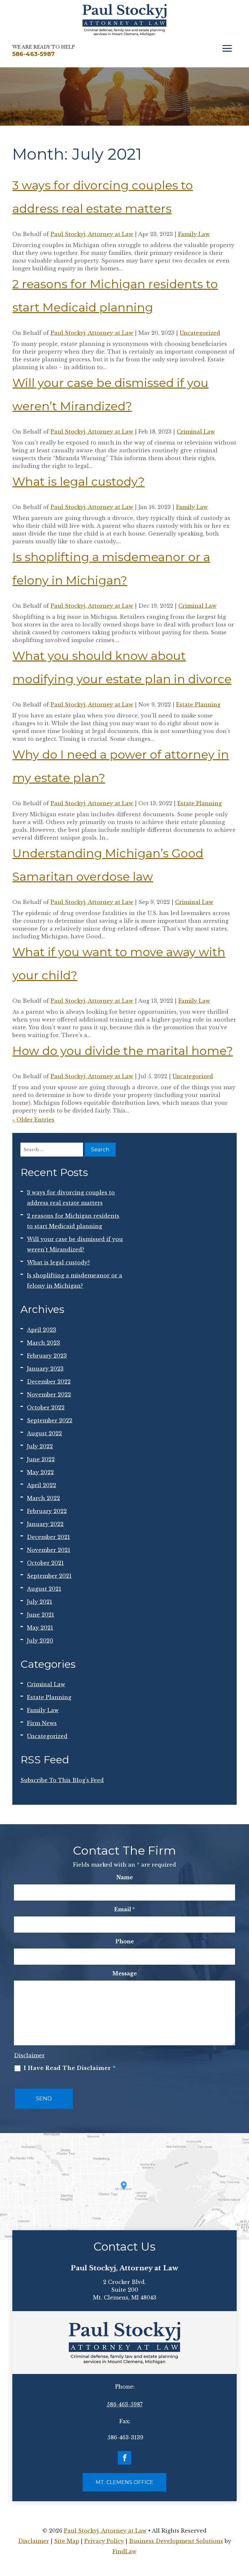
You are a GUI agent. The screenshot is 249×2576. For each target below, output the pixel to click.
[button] (227, 49)
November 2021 (49, 1550)
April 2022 (41, 1485)
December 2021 (48, 1537)
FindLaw (124, 2551)
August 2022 (44, 1433)
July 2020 (40, 1641)
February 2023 (47, 1356)
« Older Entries (33, 1120)
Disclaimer (29, 2055)
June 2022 (41, 1459)
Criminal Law (196, 432)
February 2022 (47, 1511)
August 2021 (44, 1589)
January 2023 (45, 1369)
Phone (125, 1941)
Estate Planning (198, 705)
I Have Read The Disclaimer (70, 2068)
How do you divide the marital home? (123, 1051)
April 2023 (41, 1330)
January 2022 (45, 1524)
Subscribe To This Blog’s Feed (62, 1780)
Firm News (42, 1723)
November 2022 (49, 1395)
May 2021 (40, 1628)
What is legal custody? (78, 481)
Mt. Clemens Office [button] (124, 2482)
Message (124, 1973)
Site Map (67, 2541)
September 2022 (50, 1420)
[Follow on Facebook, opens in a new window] (124, 2458)
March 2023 (43, 1343)
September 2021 (49, 1576)
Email (124, 1909)
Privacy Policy (104, 2541)
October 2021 (45, 1563)
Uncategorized (200, 333)
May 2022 (40, 1472)
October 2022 (46, 1407)
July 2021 (40, 1602)
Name (125, 1877)
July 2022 (40, 1446)
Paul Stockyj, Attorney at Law (92, 234)
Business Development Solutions (176, 2541)
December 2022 (49, 1382)
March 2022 (43, 1498)
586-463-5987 (125, 2404)
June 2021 (41, 1615)
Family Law (194, 234)
